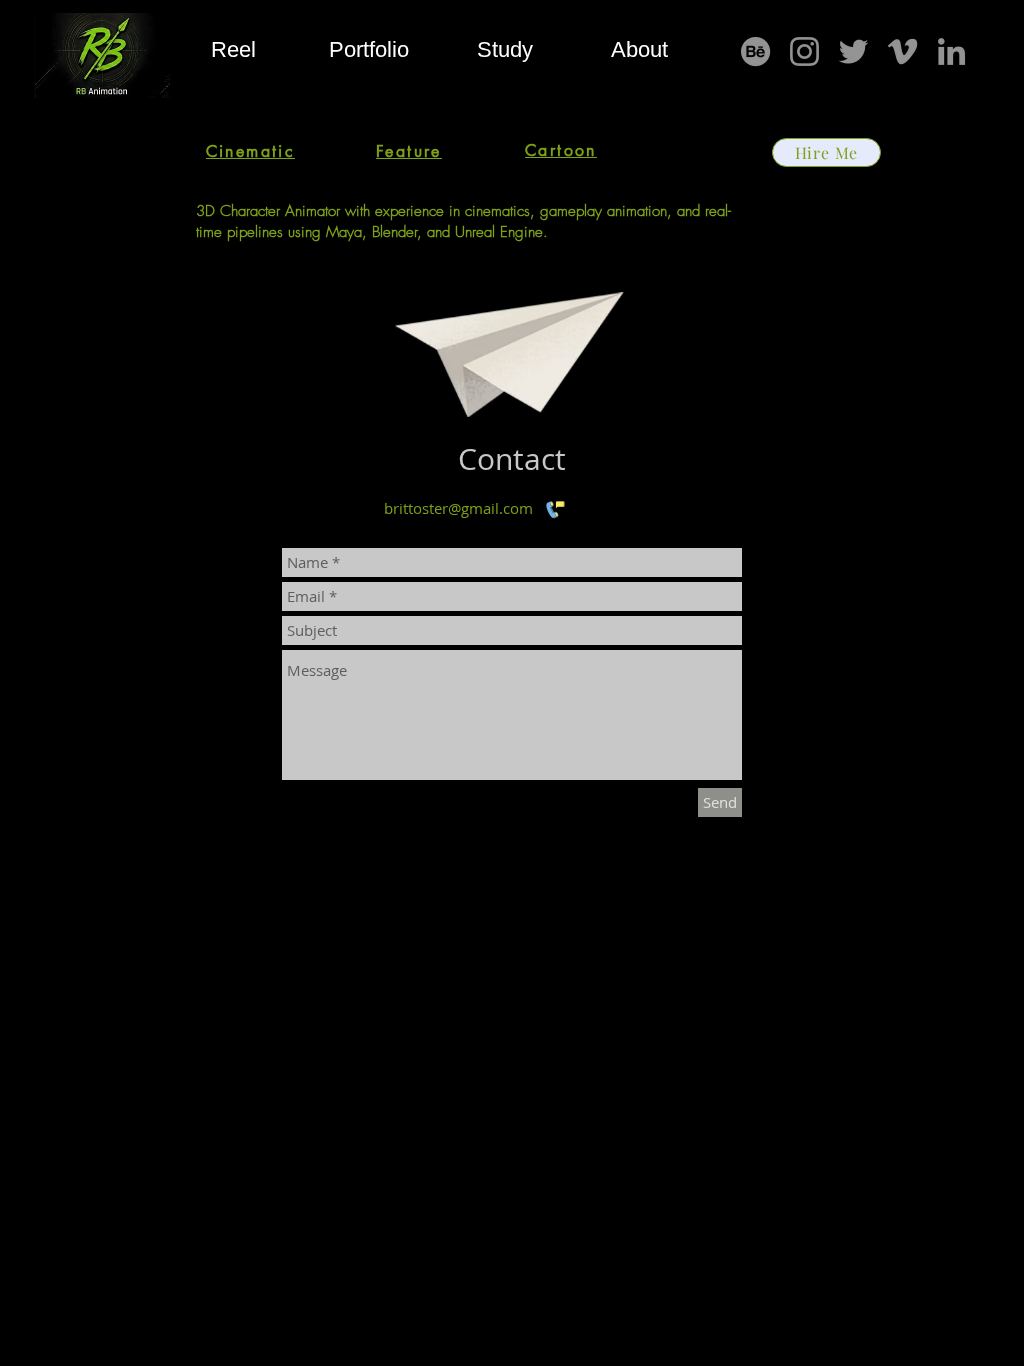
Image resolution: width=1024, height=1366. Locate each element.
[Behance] (755, 51)
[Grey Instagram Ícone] (804, 51)
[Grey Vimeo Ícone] (902, 51)
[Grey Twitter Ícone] (853, 51)
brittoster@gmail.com (458, 508)
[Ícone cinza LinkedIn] (951, 51)
